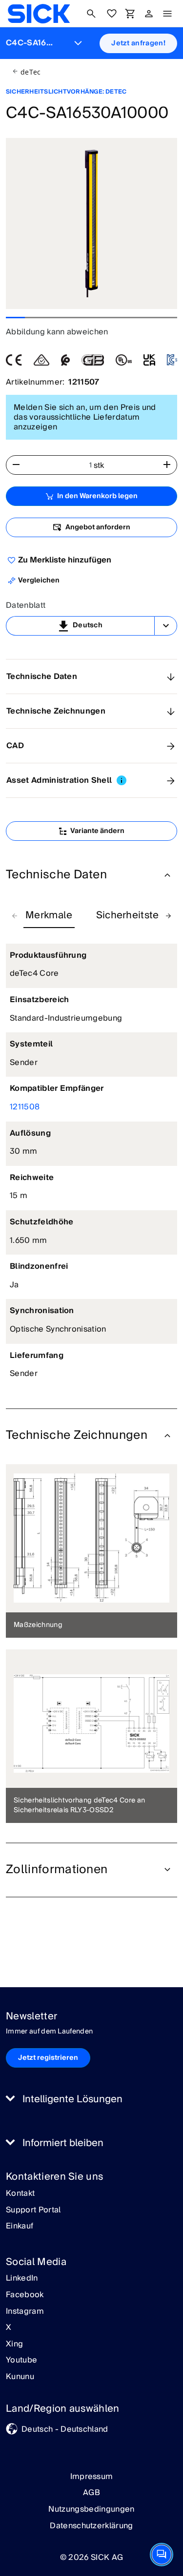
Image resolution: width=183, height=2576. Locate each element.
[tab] (49, 916)
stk (99, 465)
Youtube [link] (21, 2361)
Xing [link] (14, 2344)
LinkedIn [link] (22, 2279)
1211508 (25, 1107)
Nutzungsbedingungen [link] (91, 2509)
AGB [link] (91, 2493)
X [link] (9, 2328)
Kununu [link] (20, 2377)
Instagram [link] (25, 2312)
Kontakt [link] (20, 2194)
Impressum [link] (92, 2477)
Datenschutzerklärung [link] (91, 2526)
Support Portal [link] (33, 2210)
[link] (39, 14)
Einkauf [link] (20, 2227)
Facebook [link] (25, 2295)
